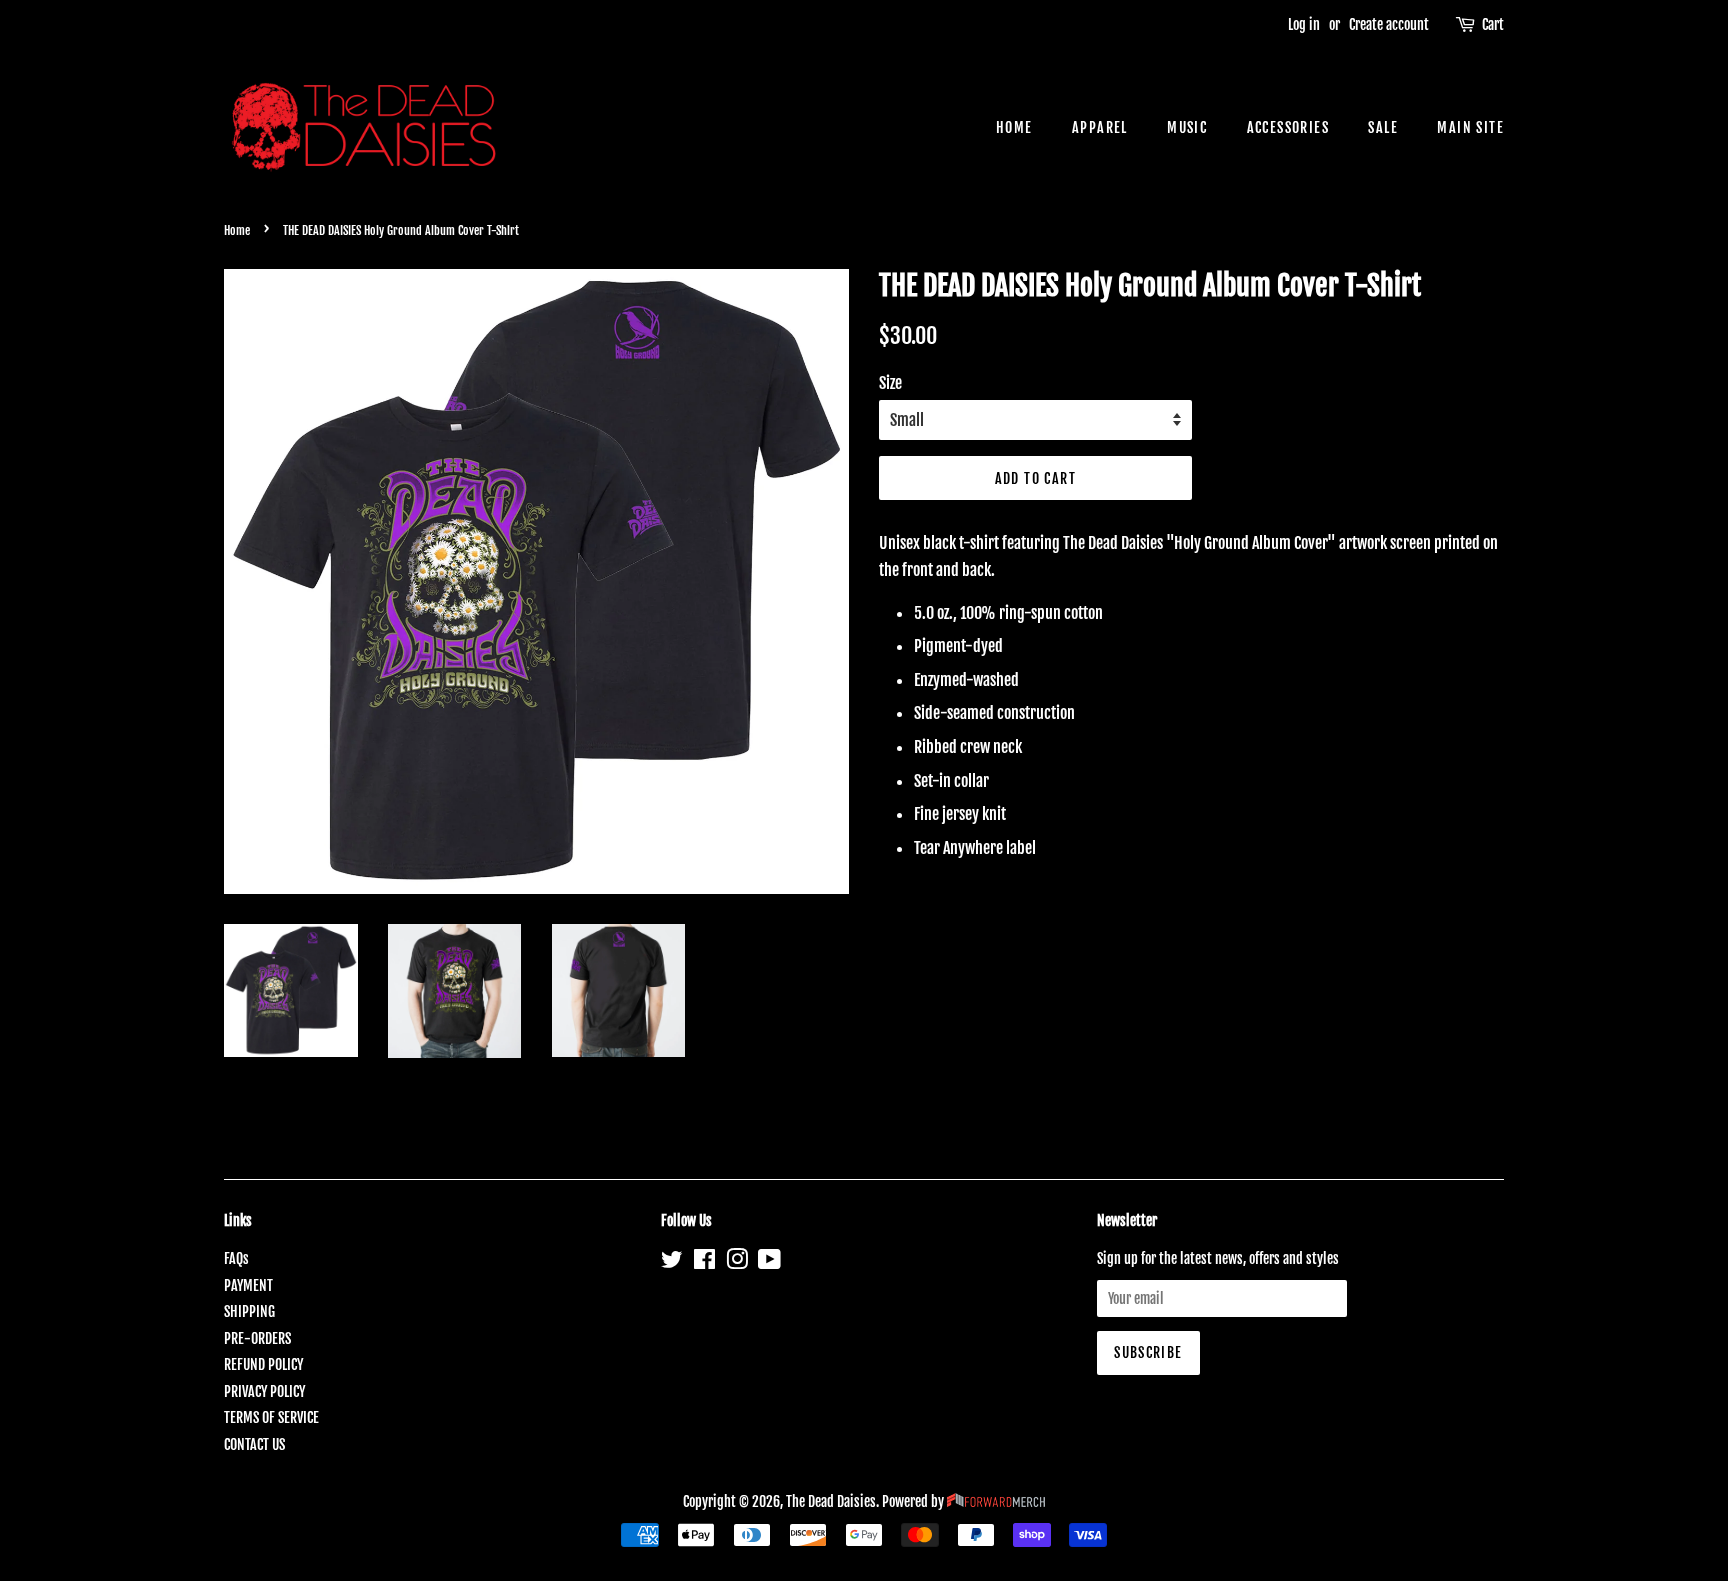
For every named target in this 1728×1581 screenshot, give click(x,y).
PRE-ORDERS (257, 1338)
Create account (1389, 24)
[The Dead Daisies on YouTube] (769, 1262)
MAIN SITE (1470, 127)
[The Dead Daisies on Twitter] (672, 1262)
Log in (1304, 24)
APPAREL (1100, 127)
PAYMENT (248, 1285)
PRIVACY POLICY (264, 1391)
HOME (1014, 127)
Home (237, 230)
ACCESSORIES (1288, 127)
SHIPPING (249, 1311)
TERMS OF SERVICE (271, 1417)
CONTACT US (254, 1444)
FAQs (236, 1258)
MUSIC (1187, 127)
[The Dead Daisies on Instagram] (737, 1262)
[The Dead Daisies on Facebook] (704, 1262)
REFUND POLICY (263, 1364)
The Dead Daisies (831, 1501)
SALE (1383, 127)
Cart (1493, 24)
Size (890, 383)
